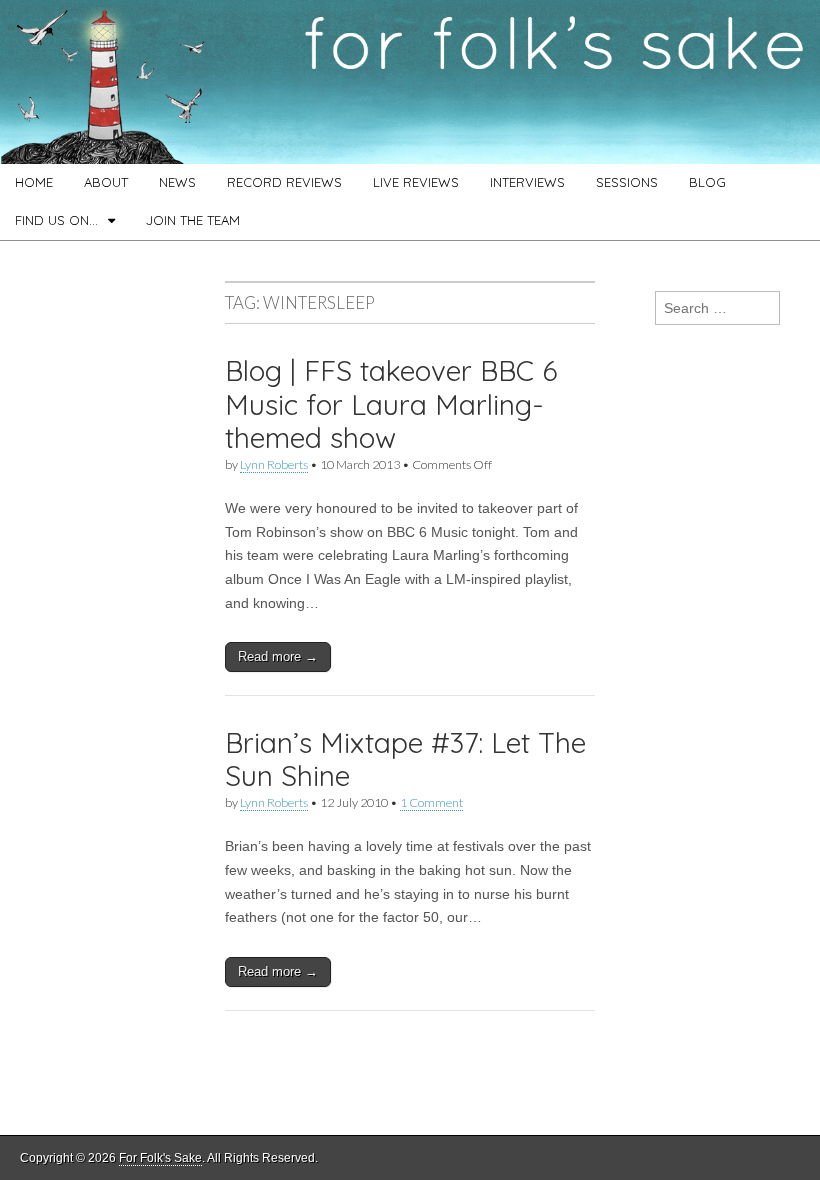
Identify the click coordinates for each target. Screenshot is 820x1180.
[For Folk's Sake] (410, 82)
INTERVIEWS (527, 182)
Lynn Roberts (274, 464)
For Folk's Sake (160, 1158)
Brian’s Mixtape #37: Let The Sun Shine (405, 759)
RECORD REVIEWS (284, 182)
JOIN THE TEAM (193, 220)
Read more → (278, 656)
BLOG (707, 182)
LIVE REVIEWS (416, 182)
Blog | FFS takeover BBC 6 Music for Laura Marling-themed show (391, 404)
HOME (34, 182)
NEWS (177, 182)
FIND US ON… (56, 220)
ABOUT (106, 182)
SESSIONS (627, 182)
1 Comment (431, 802)
